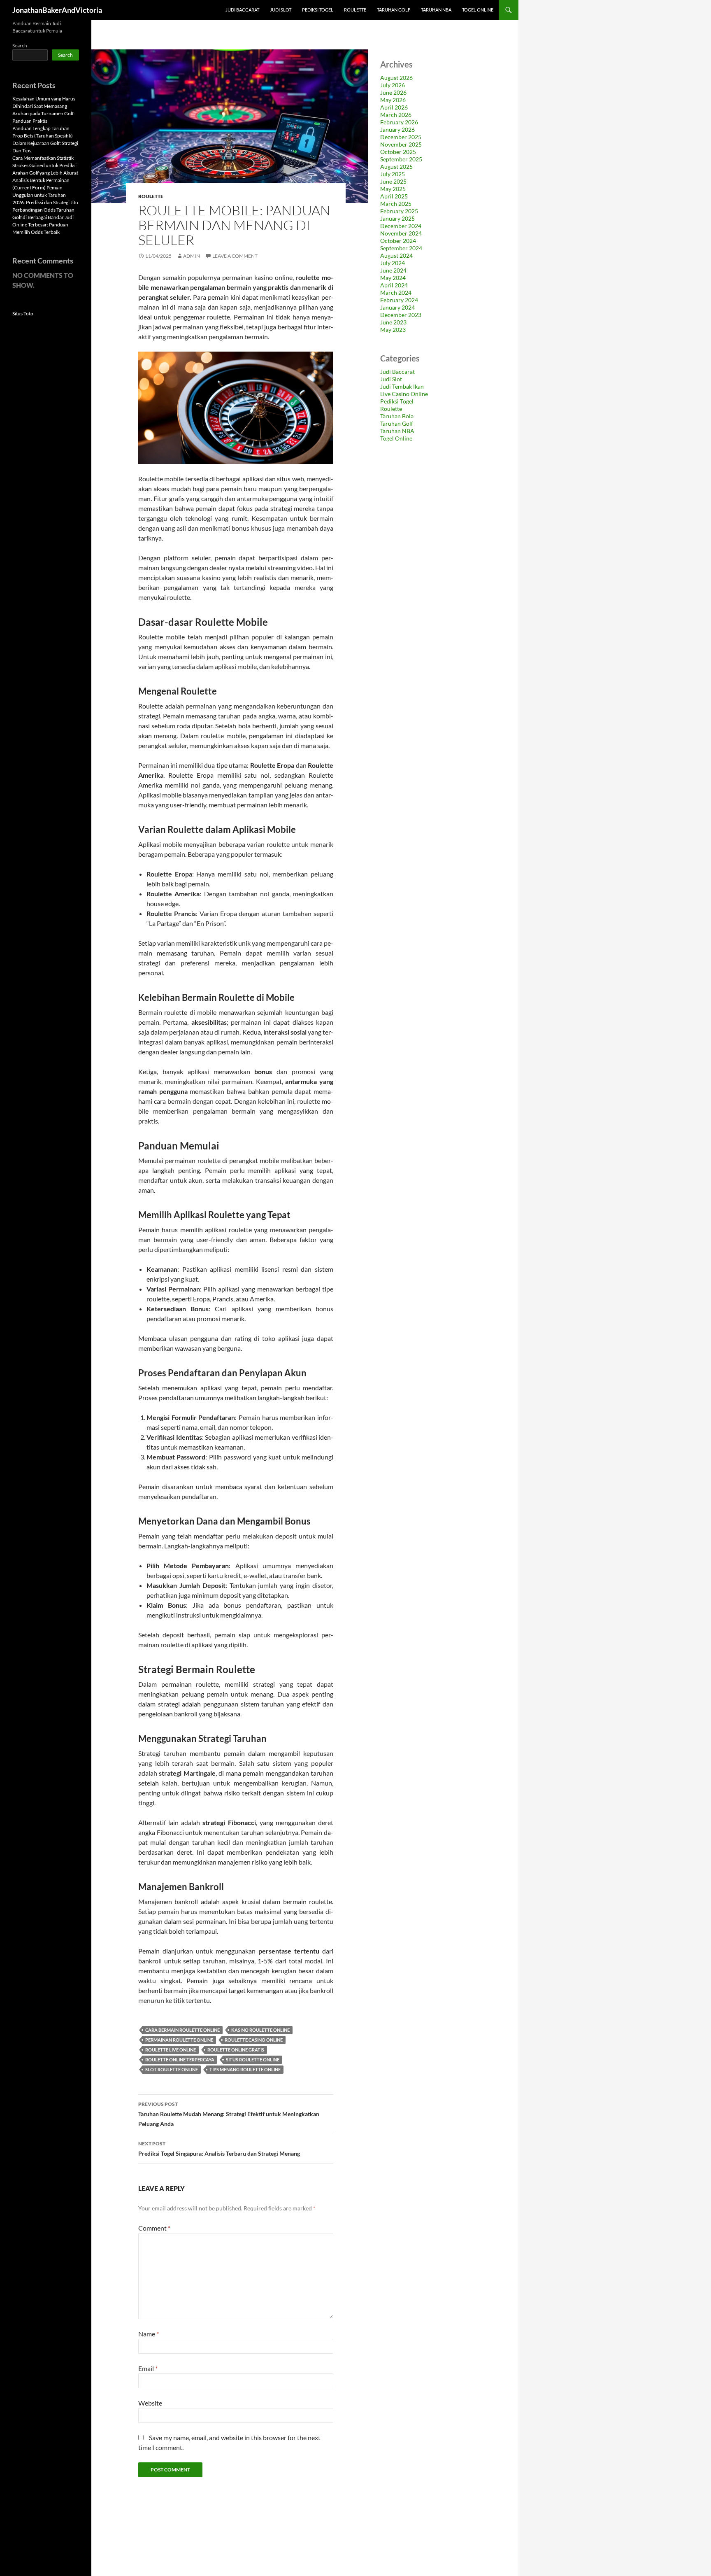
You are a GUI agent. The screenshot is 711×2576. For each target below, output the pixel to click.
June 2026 (393, 92)
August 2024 (396, 255)
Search (20, 45)
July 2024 (393, 263)
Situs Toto (23, 314)
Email (148, 2368)
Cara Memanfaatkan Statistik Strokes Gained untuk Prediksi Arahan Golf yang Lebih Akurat (45, 165)
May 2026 (393, 100)
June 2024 (393, 270)
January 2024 (397, 307)
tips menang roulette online (245, 2069)
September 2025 (401, 159)
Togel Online (478, 10)
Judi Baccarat (242, 10)
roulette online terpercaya (180, 2060)
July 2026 (393, 85)
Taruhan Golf (394, 10)
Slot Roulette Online (172, 2069)
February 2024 (399, 300)
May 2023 (393, 330)
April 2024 (394, 285)
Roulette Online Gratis (236, 2050)
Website (150, 2403)
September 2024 (401, 248)
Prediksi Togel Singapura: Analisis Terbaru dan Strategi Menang (219, 2149)
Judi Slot (281, 10)
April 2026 (394, 107)
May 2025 (393, 189)
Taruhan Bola (397, 416)
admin (192, 256)
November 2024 (401, 233)
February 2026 (399, 122)
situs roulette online (253, 2060)
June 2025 (393, 181)
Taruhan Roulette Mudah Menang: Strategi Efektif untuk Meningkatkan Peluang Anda (229, 2114)
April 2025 (394, 196)
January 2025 (397, 218)
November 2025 (401, 144)
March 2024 (396, 293)
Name (149, 2334)
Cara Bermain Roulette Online (182, 2030)
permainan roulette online (179, 2040)
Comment (154, 2228)
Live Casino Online (404, 394)
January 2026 (397, 129)
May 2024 (393, 278)
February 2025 (399, 211)
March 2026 (396, 115)
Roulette (355, 10)
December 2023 (401, 315)
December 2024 (401, 226)
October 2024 (398, 241)
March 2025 (396, 204)
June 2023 (393, 322)
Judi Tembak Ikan (402, 386)
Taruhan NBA (436, 10)
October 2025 (398, 152)
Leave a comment (235, 256)
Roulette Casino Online (254, 2040)
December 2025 (401, 137)
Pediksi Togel (318, 10)
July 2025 (393, 174)
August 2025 (396, 167)
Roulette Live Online (171, 2050)
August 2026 (396, 78)
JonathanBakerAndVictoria (57, 10)
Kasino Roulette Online (260, 2030)
